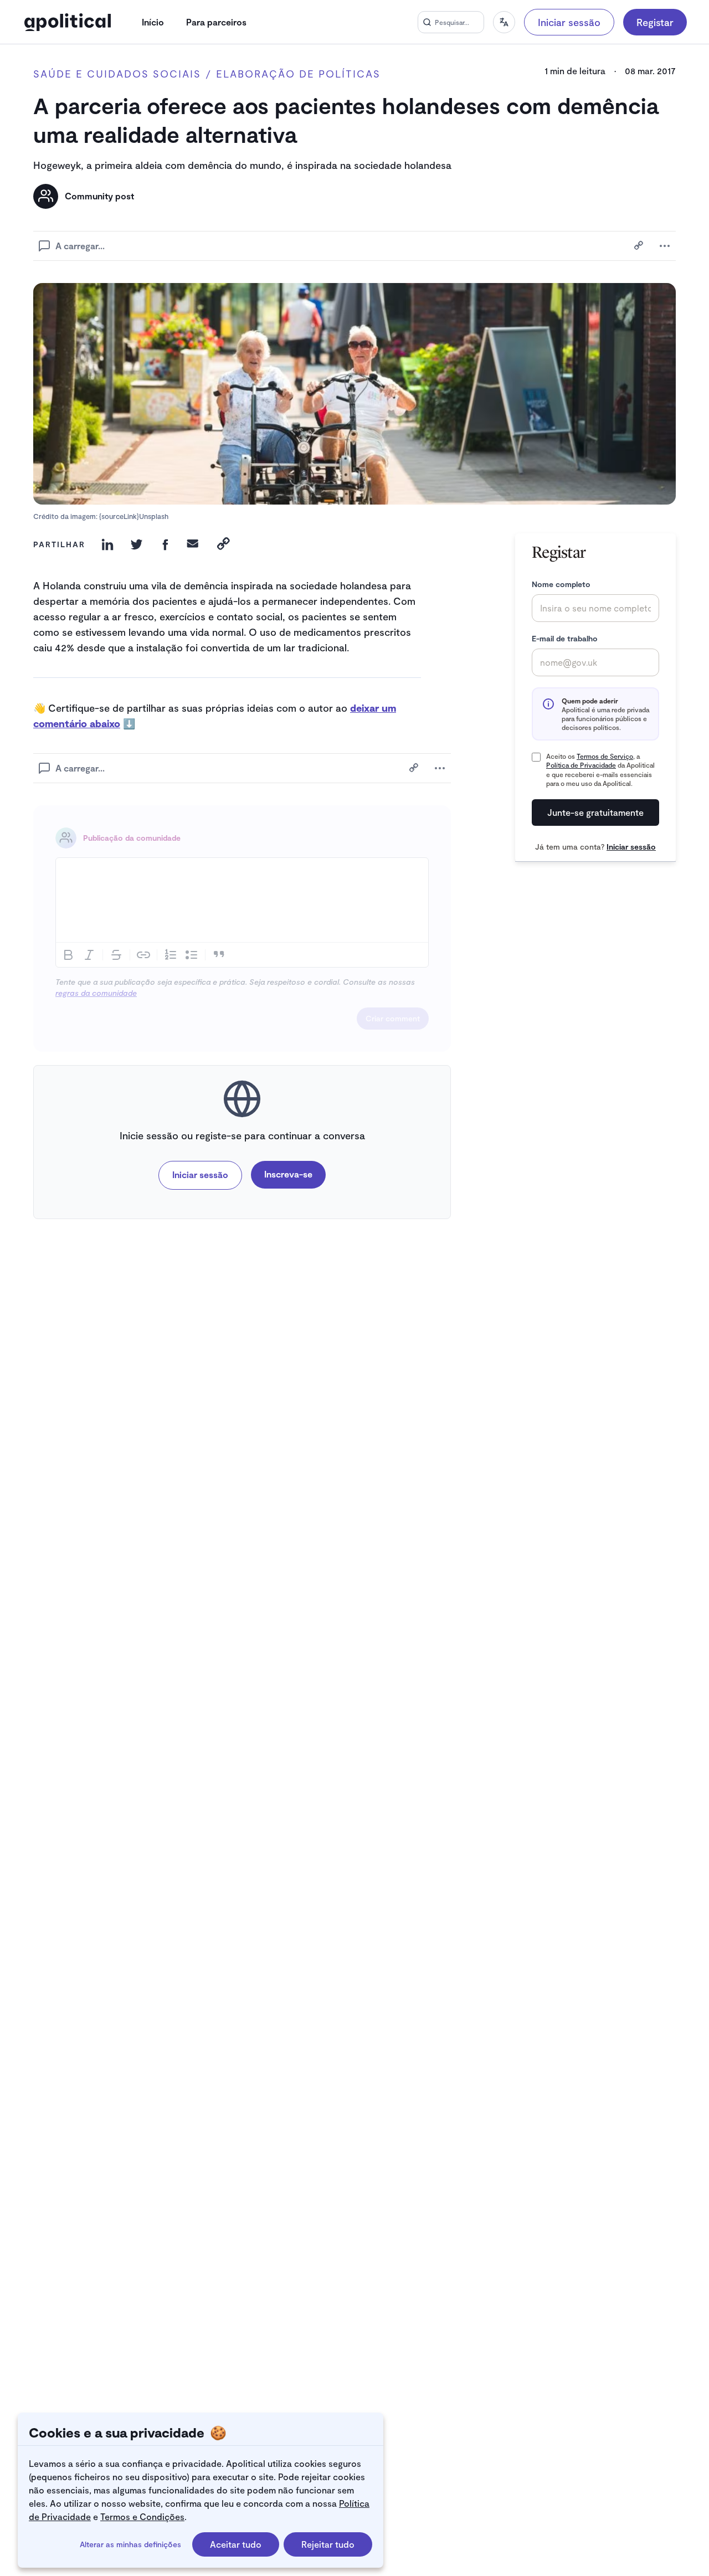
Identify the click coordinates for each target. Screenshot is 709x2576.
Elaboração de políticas (298, 74)
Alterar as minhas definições (130, 2544)
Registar (655, 22)
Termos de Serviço (605, 756)
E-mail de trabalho (565, 638)
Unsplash (154, 516)
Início (153, 22)
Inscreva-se (288, 1174)
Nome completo (561, 584)
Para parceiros (216, 22)
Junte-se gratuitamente (595, 812)
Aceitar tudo (236, 2544)
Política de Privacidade (581, 765)
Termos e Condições (142, 2516)
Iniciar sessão (569, 22)
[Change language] (504, 22)
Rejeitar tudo (328, 2544)
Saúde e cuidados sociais (117, 74)
